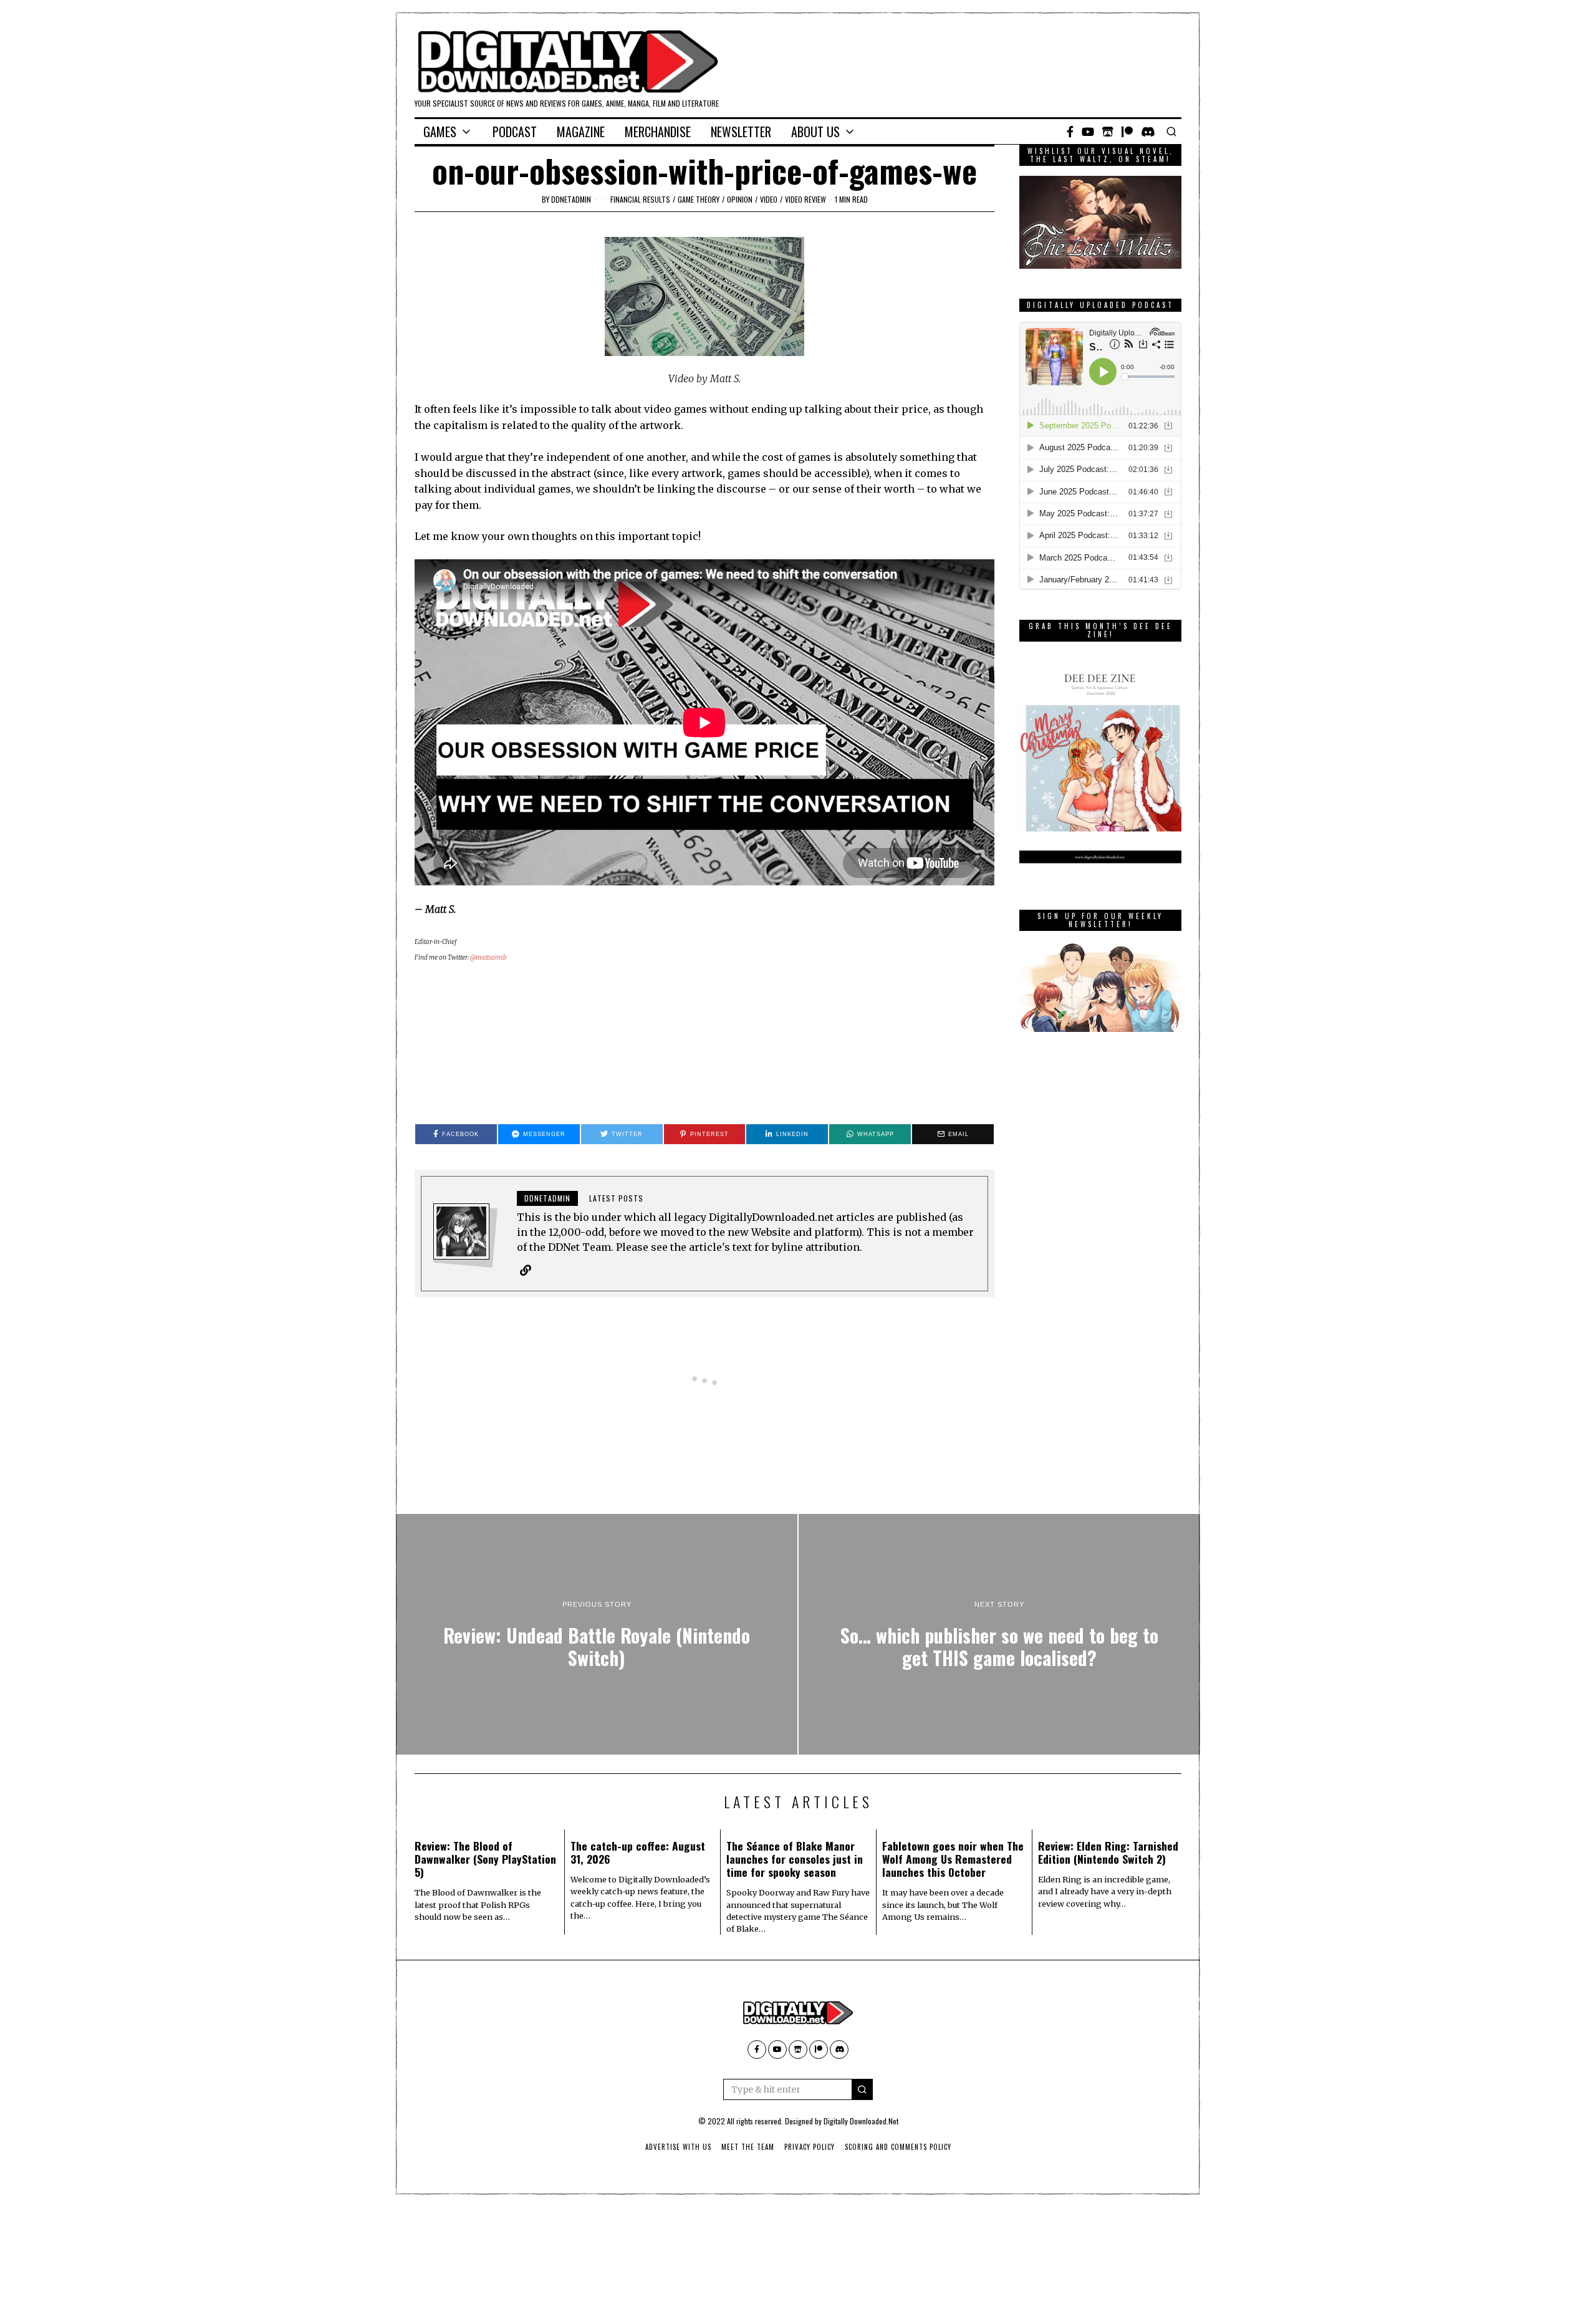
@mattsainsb (488, 957)
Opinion (740, 199)
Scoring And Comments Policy (898, 2147)
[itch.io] (1108, 132)
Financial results (640, 199)
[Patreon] (1127, 132)
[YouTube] (1088, 132)
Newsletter (741, 132)
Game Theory (699, 199)
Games (440, 132)
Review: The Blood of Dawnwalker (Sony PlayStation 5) (485, 1859)
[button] (862, 2089)
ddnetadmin (571, 199)
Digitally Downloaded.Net (861, 2121)
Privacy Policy (810, 2147)
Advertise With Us (678, 2147)
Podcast (515, 132)
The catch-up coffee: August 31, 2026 (638, 1852)
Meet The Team (748, 2147)
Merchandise (658, 132)
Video (769, 199)
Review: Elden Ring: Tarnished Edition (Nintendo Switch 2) (1108, 1852)
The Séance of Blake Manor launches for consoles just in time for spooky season (795, 1859)
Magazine (581, 132)
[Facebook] (1070, 132)
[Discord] (1148, 132)
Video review (805, 199)
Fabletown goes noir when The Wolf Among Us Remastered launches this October (953, 1859)
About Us (815, 132)
